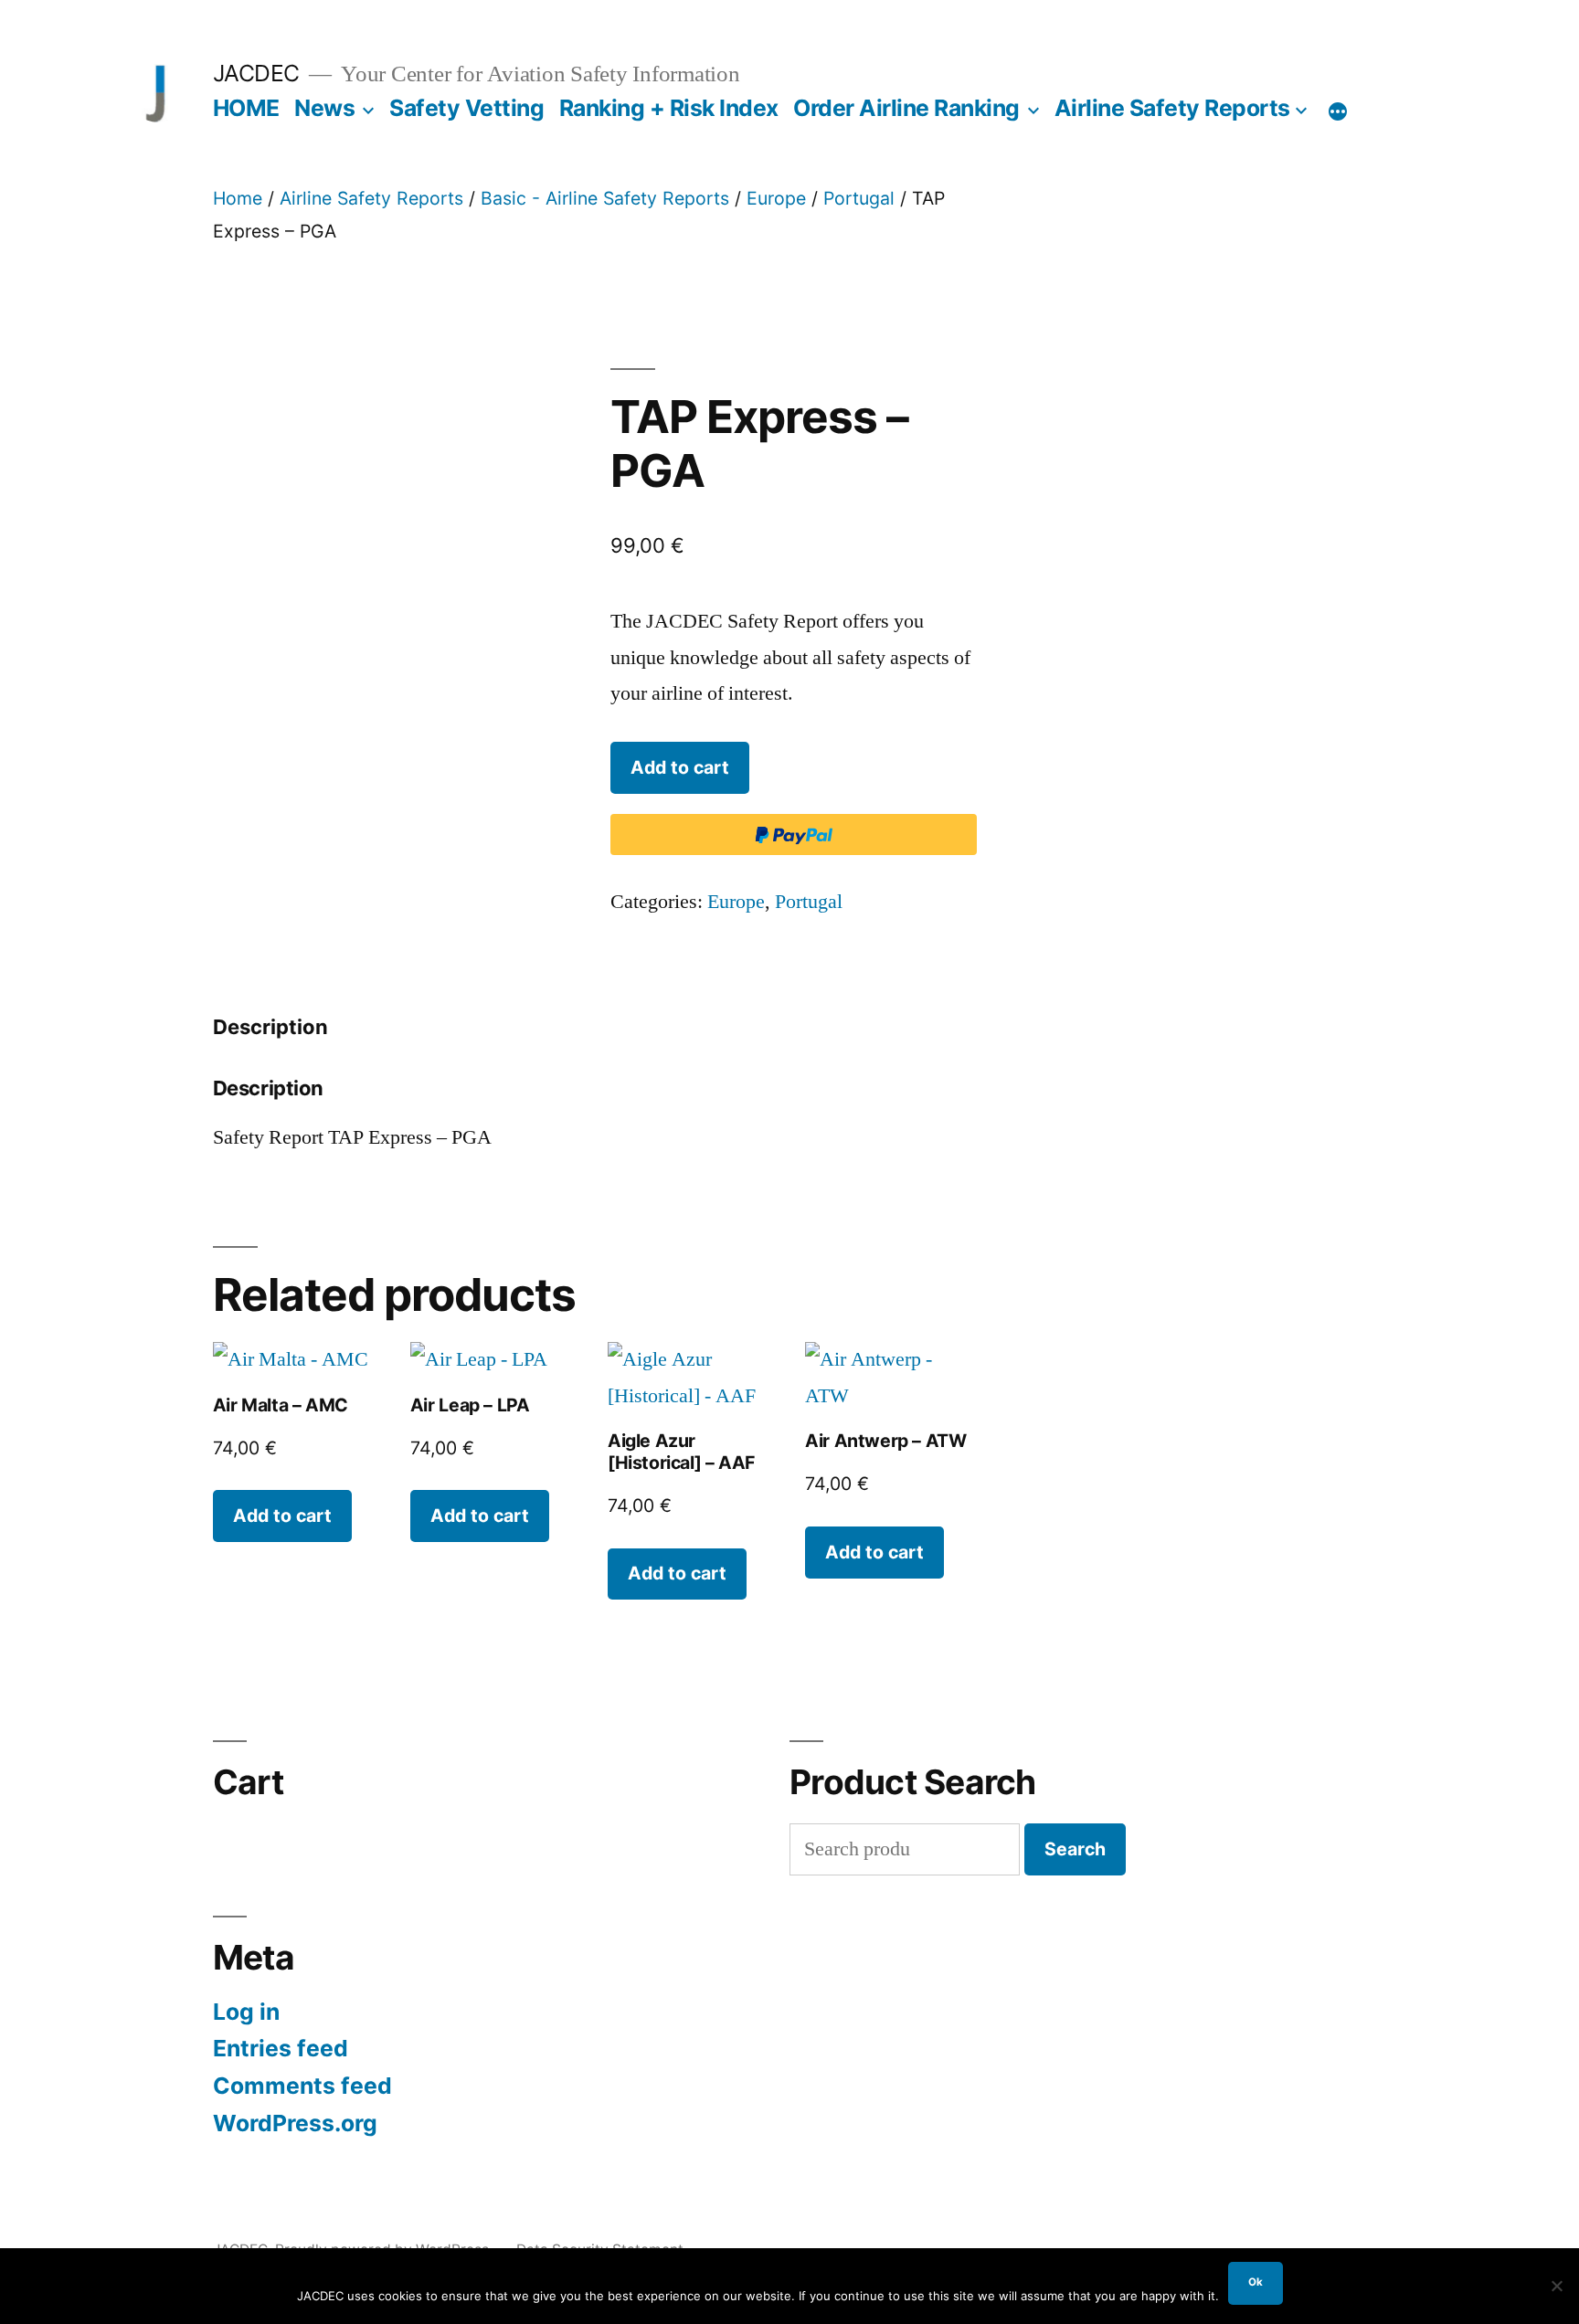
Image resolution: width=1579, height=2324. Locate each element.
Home (238, 198)
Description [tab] (270, 1027)
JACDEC (256, 73)
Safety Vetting (466, 108)
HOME (246, 108)
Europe (776, 198)
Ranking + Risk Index (669, 108)
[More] (1338, 111)
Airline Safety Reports (1172, 108)
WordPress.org (295, 2123)
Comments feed (302, 2086)
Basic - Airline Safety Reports (605, 198)
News (324, 108)
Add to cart (680, 767)
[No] (1556, 2286)
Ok (1256, 2282)
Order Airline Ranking (906, 108)
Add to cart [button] (282, 1516)
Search (1075, 1849)
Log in (246, 2012)
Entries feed (281, 2048)
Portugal (859, 198)
